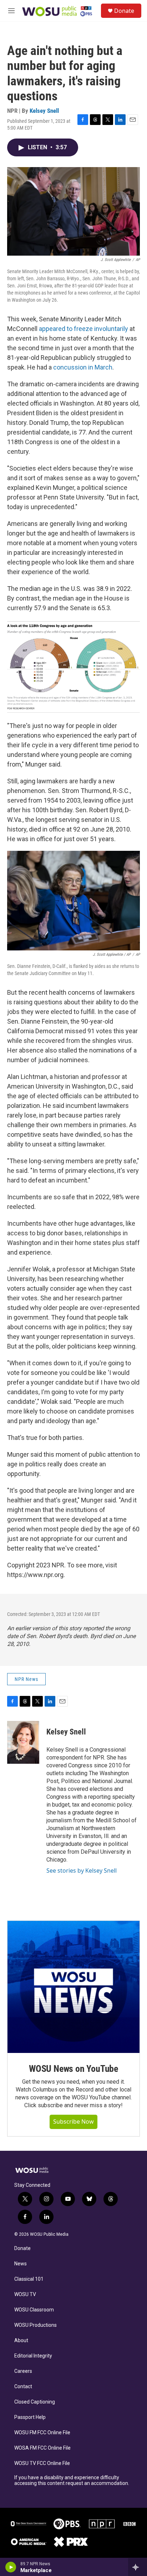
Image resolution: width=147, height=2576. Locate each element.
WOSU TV (25, 2294)
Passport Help (30, 2417)
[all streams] (138, 2567)
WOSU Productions (36, 2325)
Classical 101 (29, 2279)
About (21, 2341)
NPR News (26, 1679)
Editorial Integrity (33, 2356)
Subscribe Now (73, 2121)
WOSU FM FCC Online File (42, 2433)
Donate (124, 11)
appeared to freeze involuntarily (83, 329)
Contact (23, 2387)
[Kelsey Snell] (23, 1742)
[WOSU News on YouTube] (73, 1987)
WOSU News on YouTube (73, 2069)
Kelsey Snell (44, 111)
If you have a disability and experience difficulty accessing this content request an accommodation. (72, 2480)
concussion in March (83, 367)
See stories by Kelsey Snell (82, 1871)
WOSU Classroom (34, 2310)
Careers (23, 2371)
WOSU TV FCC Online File (42, 2463)
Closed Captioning (35, 2402)
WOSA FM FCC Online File (42, 2448)
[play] (11, 2567)
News (21, 2264)
